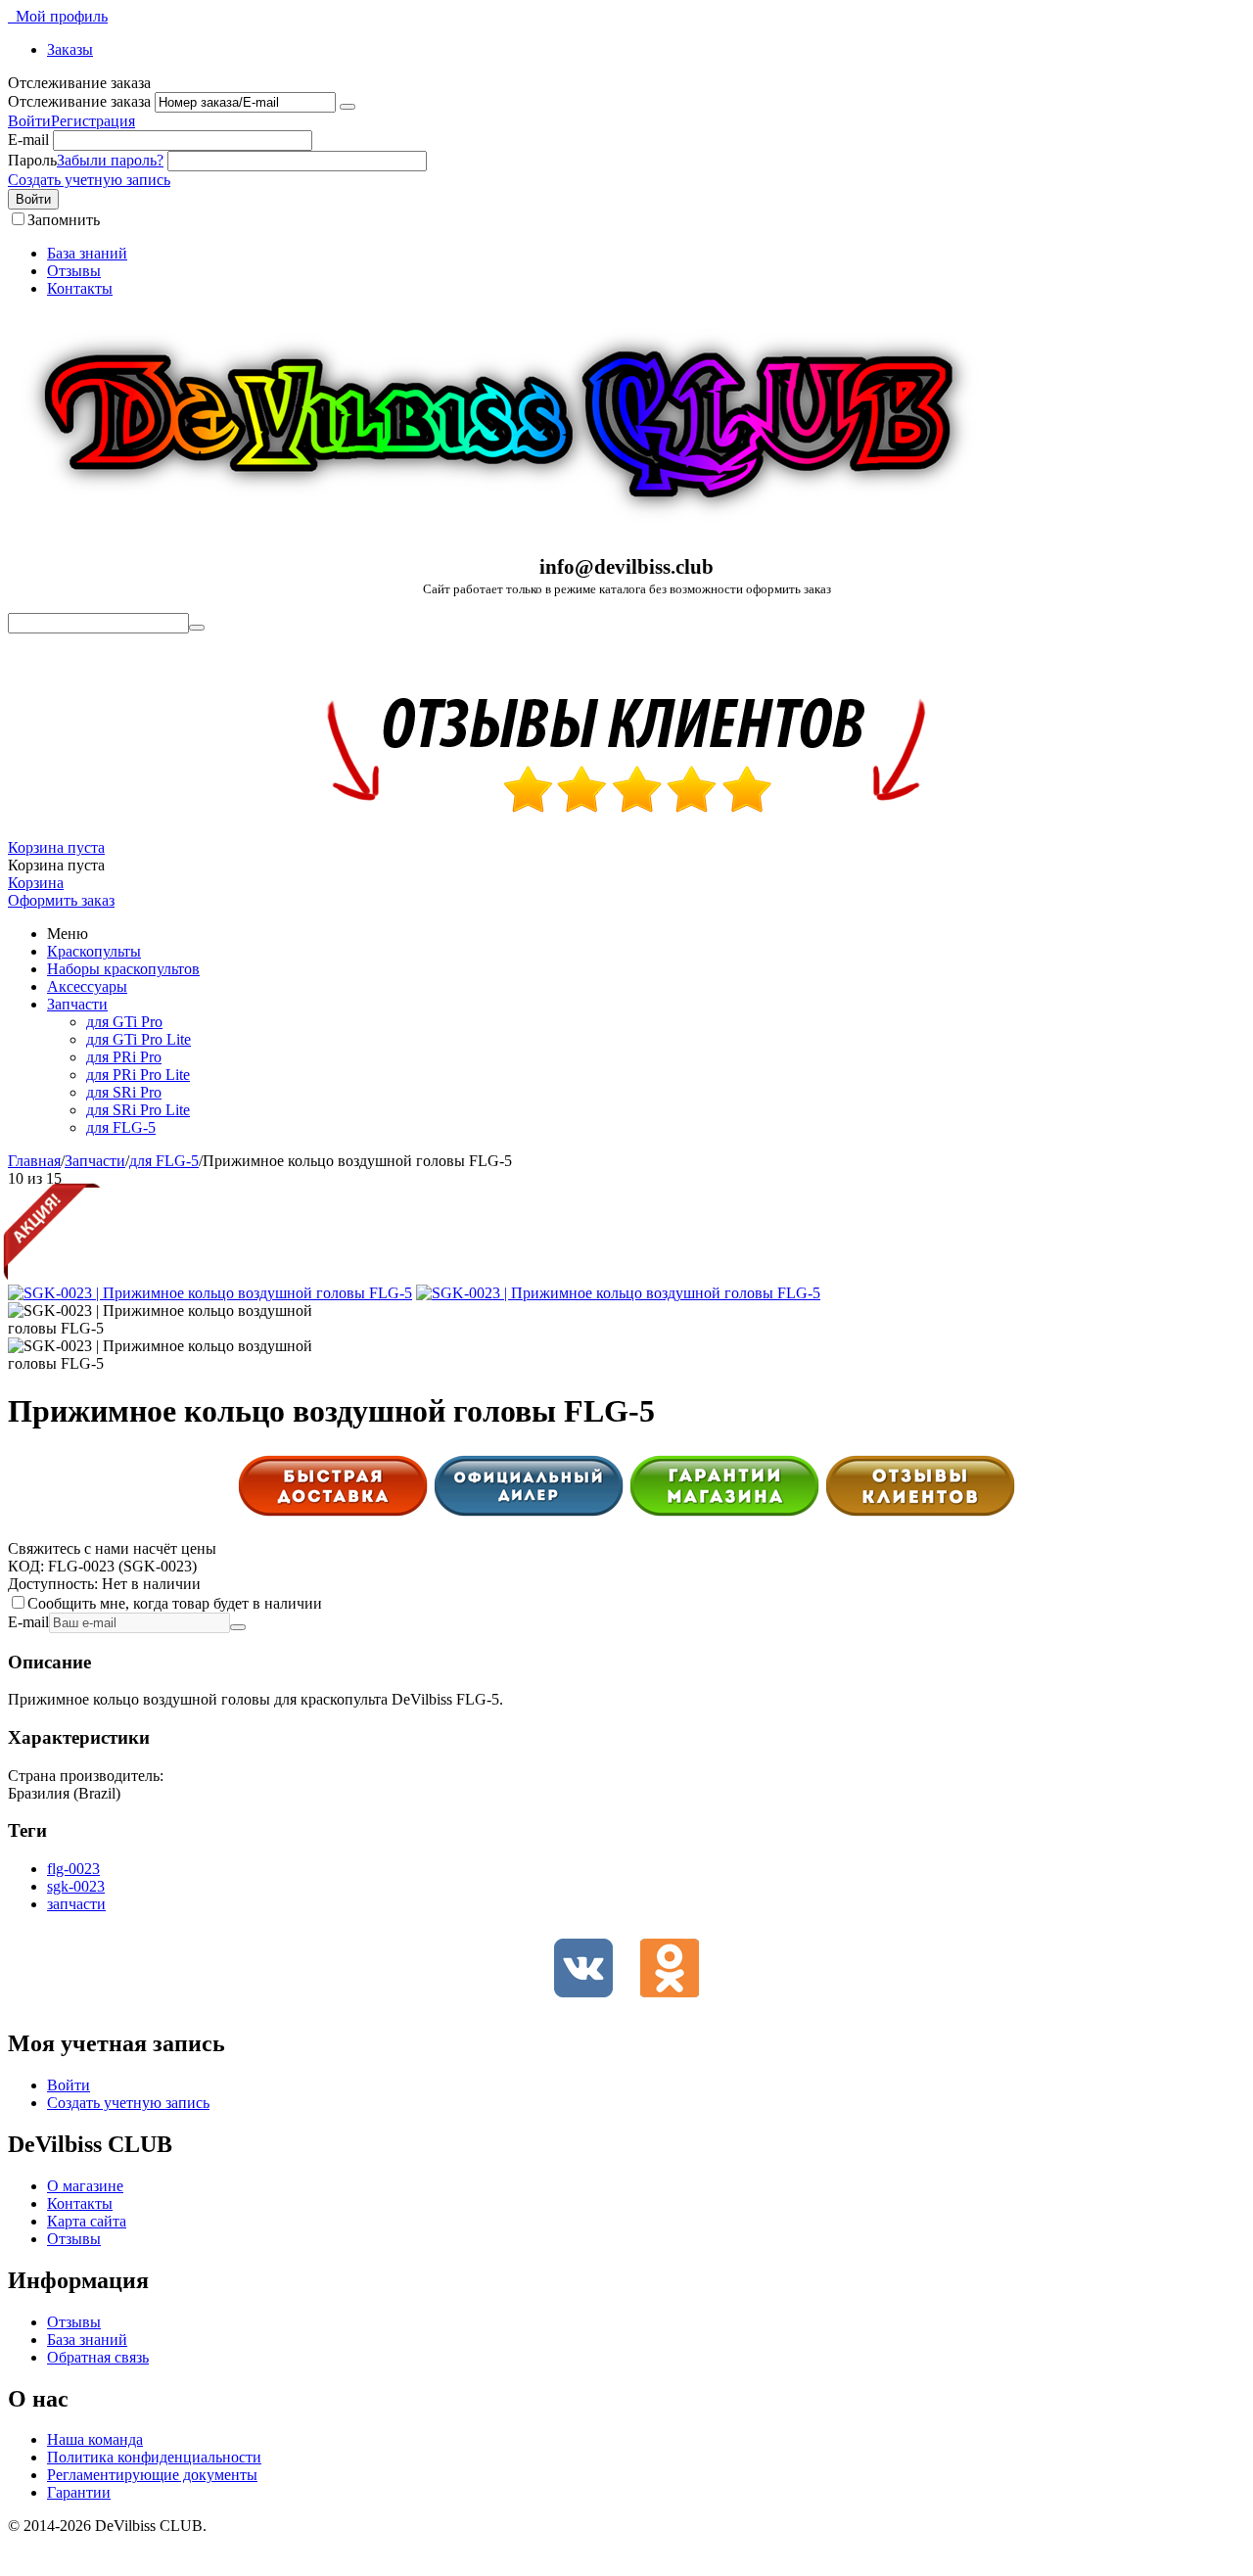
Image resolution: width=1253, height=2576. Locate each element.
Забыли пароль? (110, 160)
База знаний (87, 253)
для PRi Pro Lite (138, 1075)
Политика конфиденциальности (154, 2457)
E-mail (28, 140)
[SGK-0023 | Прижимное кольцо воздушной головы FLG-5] (210, 1293)
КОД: (26, 1566)
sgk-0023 (76, 1886)
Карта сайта (87, 2221)
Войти (29, 121)
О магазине (85, 2186)
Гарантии (79, 2492)
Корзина (36, 883)
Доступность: (53, 1584)
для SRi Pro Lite (138, 1110)
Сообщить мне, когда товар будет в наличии (175, 1603)
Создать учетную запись (89, 180)
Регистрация (93, 121)
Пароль (32, 160)
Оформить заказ (61, 900)
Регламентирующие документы (152, 2475)
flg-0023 (73, 1869)
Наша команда (95, 2439)
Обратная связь (98, 2357)
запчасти (76, 1904)
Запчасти (77, 1004)
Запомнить (64, 220)
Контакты (80, 288)
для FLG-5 (121, 1127)
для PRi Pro (124, 1057)
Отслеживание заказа (79, 101)
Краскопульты (94, 951)
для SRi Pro (124, 1092)
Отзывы (74, 271)
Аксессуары (87, 986)
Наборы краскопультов (123, 969)
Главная (34, 1161)
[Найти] (197, 628)
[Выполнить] (348, 107)
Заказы (70, 49)
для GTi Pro (124, 1022)
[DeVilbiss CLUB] (497, 530)
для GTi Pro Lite (139, 1039)
